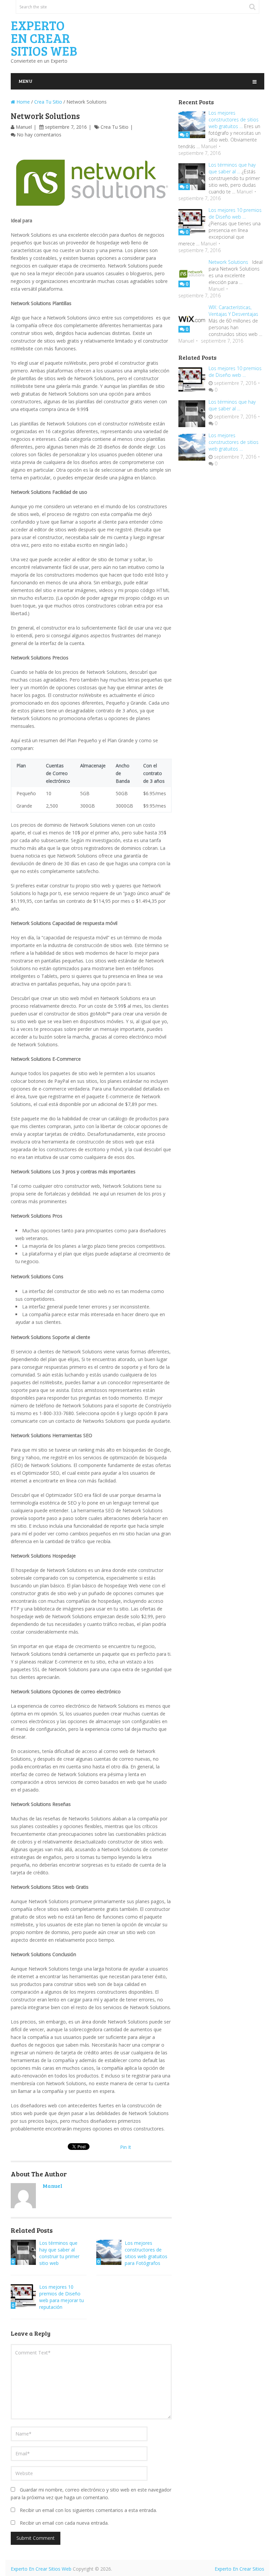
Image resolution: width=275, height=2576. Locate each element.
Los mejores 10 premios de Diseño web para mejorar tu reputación (62, 2297)
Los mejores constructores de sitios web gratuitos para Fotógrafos (146, 2253)
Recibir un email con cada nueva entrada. (64, 2523)
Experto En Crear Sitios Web (44, 38)
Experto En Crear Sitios (239, 2569)
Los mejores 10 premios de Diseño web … (235, 213)
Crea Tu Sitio (48, 102)
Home (22, 102)
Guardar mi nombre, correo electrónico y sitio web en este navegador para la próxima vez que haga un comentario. (91, 2494)
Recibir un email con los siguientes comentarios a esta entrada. (88, 2510)
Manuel (24, 127)
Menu (25, 81)
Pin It (126, 2147)
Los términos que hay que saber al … (232, 168)
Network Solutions (228, 262)
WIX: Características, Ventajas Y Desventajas (233, 311)
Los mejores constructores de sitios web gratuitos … (234, 120)
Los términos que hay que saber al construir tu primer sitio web (59, 2253)
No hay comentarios (39, 135)
